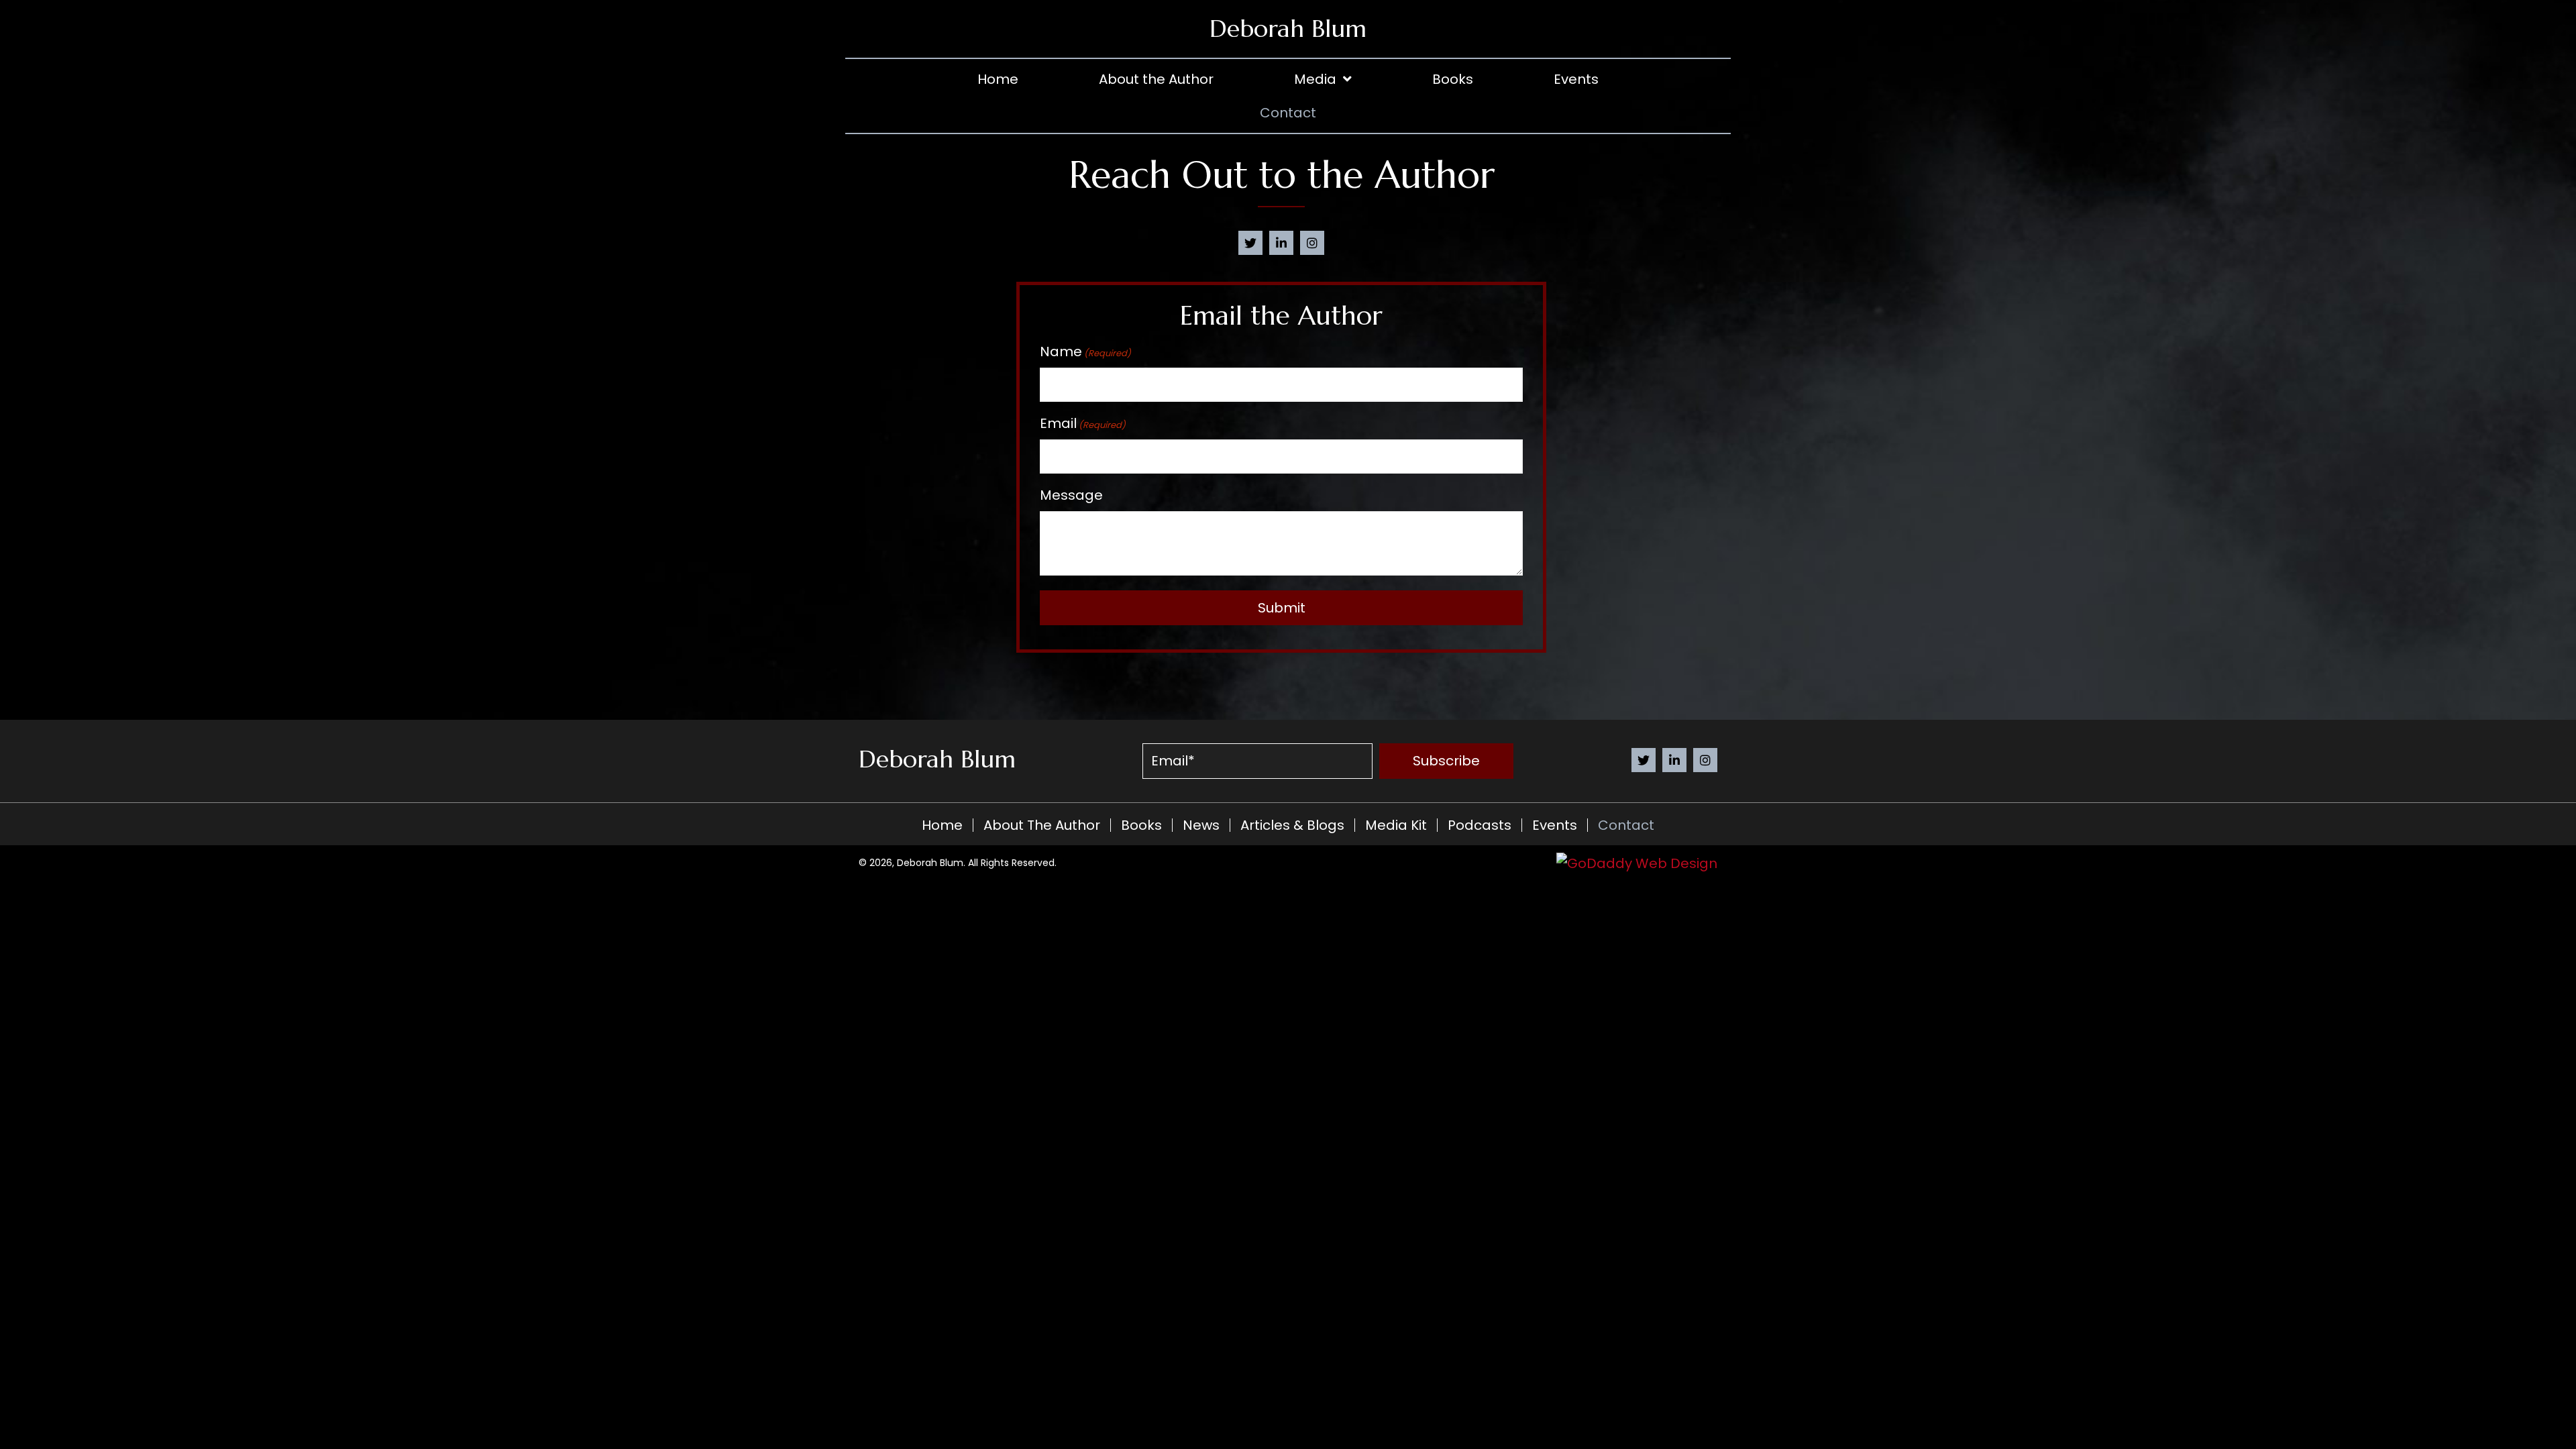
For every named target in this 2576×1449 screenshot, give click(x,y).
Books (1141, 825)
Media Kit (1396, 825)
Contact (1626, 825)
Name (1085, 352)
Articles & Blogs (1292, 825)
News (1201, 825)
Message (1071, 495)
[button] (1250, 243)
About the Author (1042, 825)
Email (1083, 423)
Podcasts (1480, 825)
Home (942, 825)
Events (1555, 825)
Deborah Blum (1288, 29)
